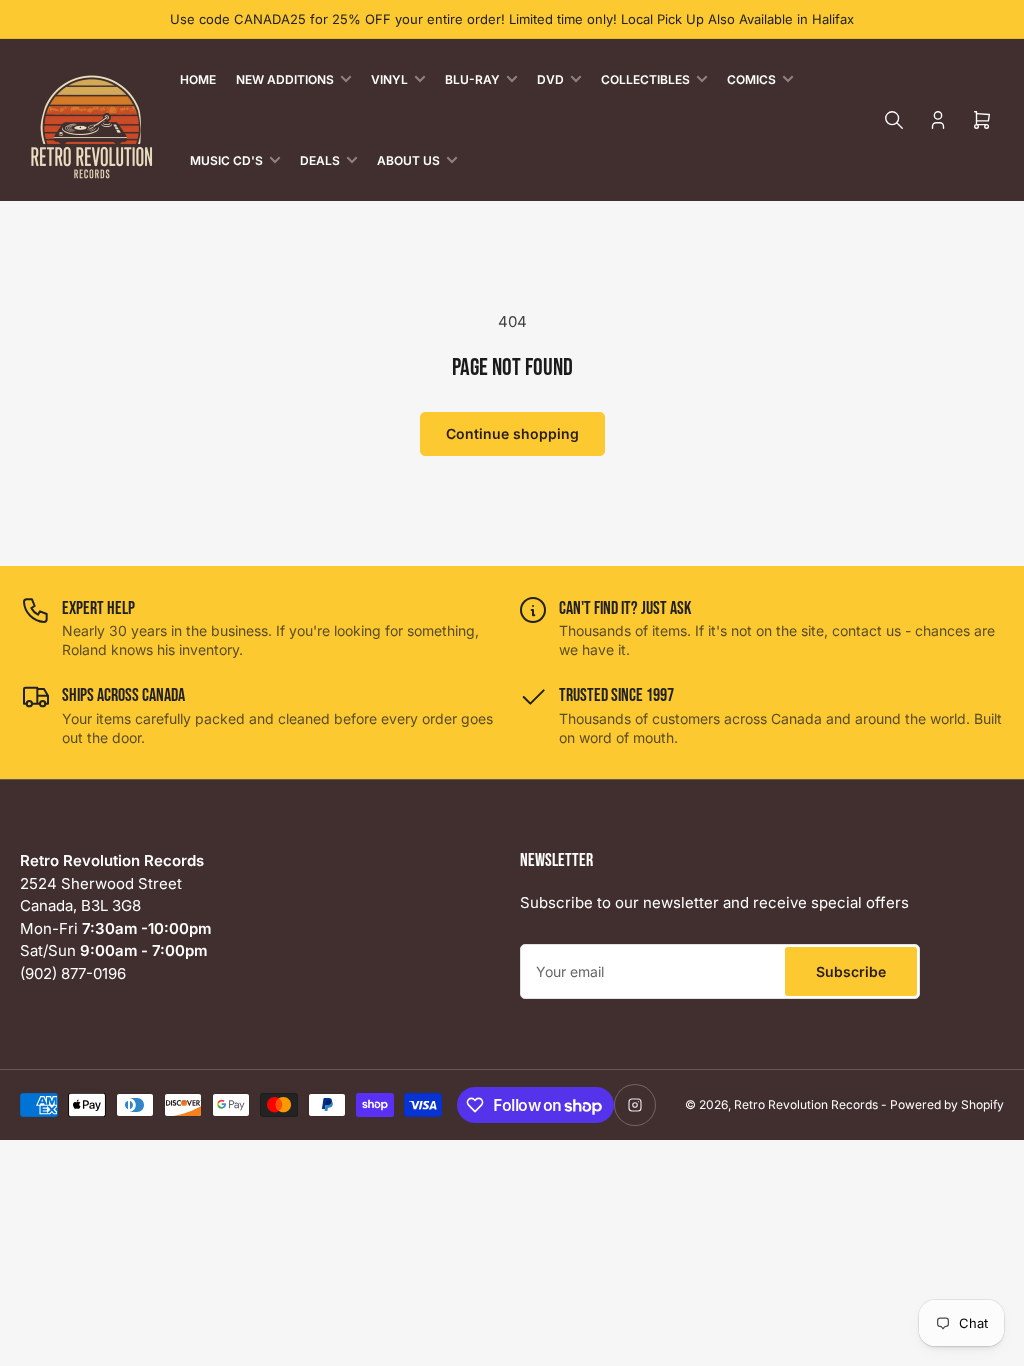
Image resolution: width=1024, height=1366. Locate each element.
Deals (320, 160)
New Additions (285, 79)
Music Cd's (226, 160)
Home (198, 79)
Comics (751, 79)
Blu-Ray (472, 79)
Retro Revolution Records (806, 1104)
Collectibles (645, 79)
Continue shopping (512, 433)
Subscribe (851, 971)
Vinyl (389, 79)
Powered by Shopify (947, 1104)
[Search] (894, 120)
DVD (550, 79)
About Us (408, 160)
